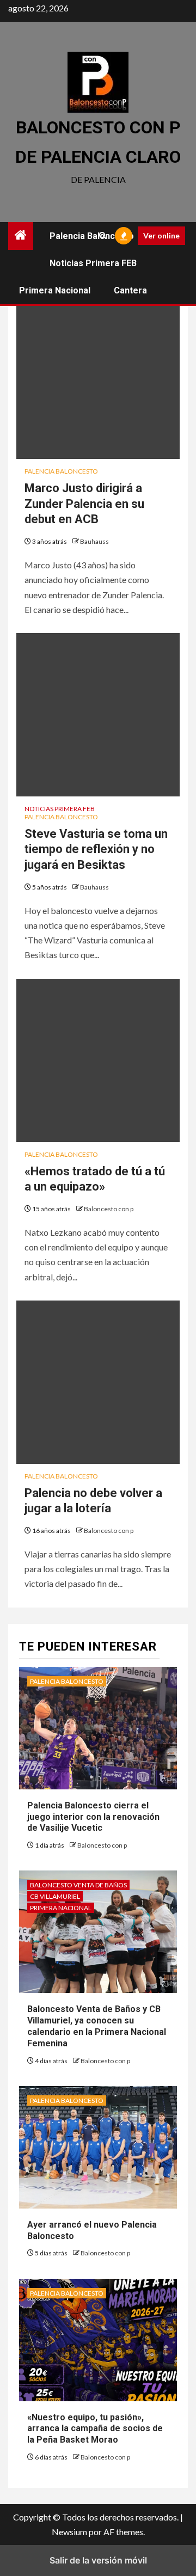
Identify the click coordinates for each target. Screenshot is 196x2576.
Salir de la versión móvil (98, 2560)
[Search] (103, 236)
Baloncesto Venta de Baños (78, 1885)
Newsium (69, 2532)
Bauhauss (94, 541)
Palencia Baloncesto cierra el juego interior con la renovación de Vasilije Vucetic (93, 1817)
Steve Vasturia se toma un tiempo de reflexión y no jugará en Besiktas (96, 849)
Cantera (130, 290)
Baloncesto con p (109, 1209)
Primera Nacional (55, 290)
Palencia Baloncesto (92, 236)
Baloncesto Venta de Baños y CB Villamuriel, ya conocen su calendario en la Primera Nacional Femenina (97, 2026)
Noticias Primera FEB (93, 263)
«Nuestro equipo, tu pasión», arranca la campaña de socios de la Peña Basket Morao (95, 2429)
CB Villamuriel (55, 1896)
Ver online (161, 235)
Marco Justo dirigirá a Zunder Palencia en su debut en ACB (84, 504)
